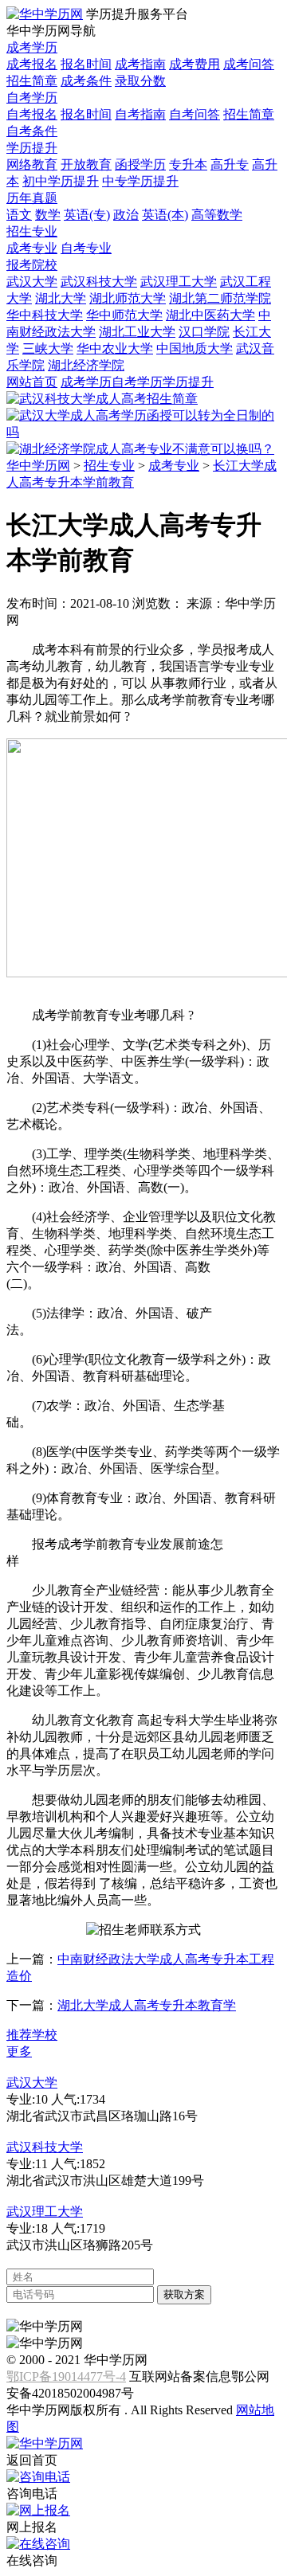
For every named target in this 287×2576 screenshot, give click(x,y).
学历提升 (32, 148)
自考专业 (86, 248)
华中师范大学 (124, 315)
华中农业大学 (115, 348)
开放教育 (86, 164)
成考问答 (249, 64)
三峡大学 (48, 348)
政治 (126, 215)
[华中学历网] (45, 14)
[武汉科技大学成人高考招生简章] (102, 399)
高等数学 (217, 215)
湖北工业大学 (137, 332)
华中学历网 (38, 466)
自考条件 (32, 131)
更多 (19, 2051)
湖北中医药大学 (210, 315)
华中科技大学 (45, 315)
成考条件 (86, 81)
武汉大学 (32, 282)
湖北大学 (61, 298)
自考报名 (32, 114)
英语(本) (165, 215)
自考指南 (140, 114)
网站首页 (32, 382)
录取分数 (140, 81)
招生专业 (32, 231)
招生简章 (32, 81)
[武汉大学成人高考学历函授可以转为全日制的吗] (143, 432)
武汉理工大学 (179, 282)
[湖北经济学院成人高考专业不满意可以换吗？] (140, 449)
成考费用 (195, 64)
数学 (48, 215)
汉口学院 (204, 332)
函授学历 (140, 164)
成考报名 (32, 64)
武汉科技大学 (99, 282)
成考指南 (140, 64)
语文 (19, 215)
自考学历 (32, 98)
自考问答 (195, 114)
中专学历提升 (140, 181)
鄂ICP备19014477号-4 (66, 2376)
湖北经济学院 (86, 365)
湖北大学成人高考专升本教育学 (147, 2005)
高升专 (230, 164)
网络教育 (32, 164)
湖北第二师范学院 (220, 298)
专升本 (188, 164)
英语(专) (87, 215)
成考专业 (32, 248)
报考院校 (32, 265)
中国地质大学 (195, 348)
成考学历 (32, 47)
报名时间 (86, 64)
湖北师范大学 (128, 298)
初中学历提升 (61, 181)
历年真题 (32, 198)
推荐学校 (32, 2035)
